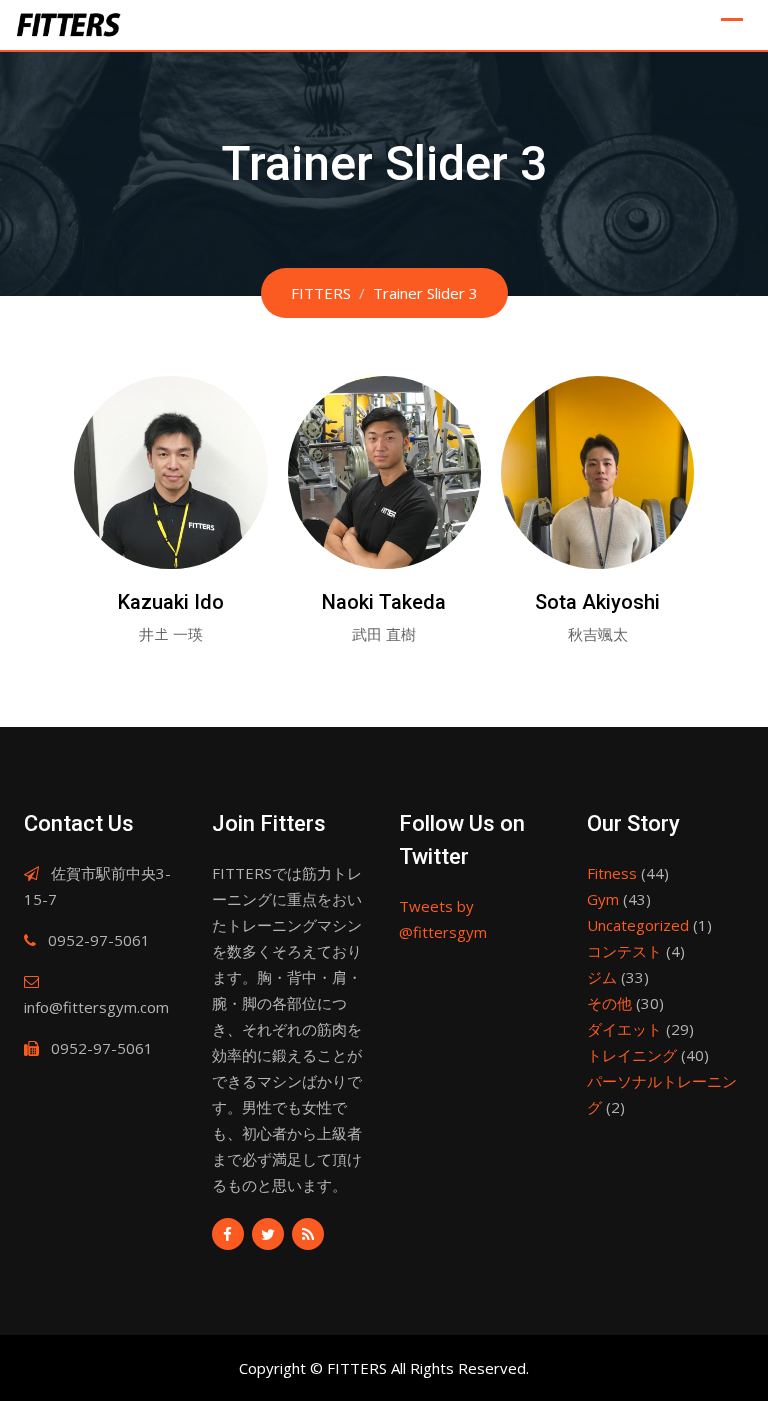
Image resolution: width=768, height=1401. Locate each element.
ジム (602, 977)
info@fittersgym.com (96, 1007)
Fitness (612, 873)
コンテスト (624, 951)
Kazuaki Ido (171, 602)
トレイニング (632, 1055)
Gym (603, 899)
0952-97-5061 (99, 940)
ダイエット (624, 1029)
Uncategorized (638, 925)
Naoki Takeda (384, 602)
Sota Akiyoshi (597, 602)
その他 (609, 1003)
